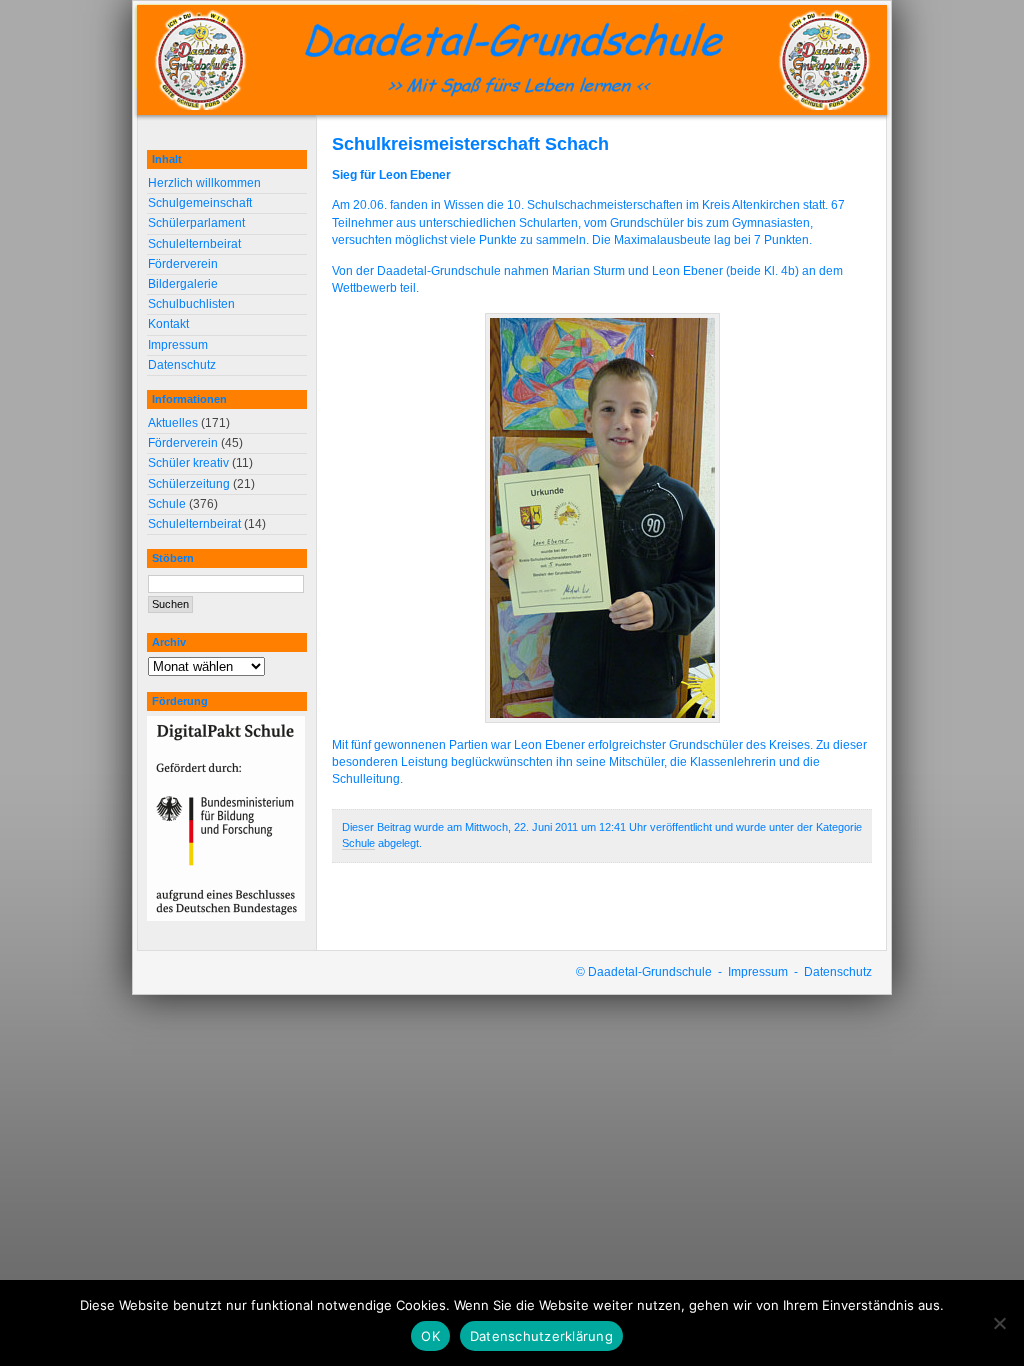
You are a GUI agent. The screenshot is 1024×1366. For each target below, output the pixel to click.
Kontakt (168, 324)
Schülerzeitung (189, 484)
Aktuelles (173, 423)
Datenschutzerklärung (541, 1336)
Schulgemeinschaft (200, 203)
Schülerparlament (196, 223)
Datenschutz (182, 365)
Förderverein (183, 264)
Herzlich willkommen (204, 183)
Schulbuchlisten (191, 304)
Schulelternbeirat (194, 244)
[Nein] (999, 1323)
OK (430, 1336)
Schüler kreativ (188, 463)
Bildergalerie (183, 284)
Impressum (178, 345)
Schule (358, 843)
